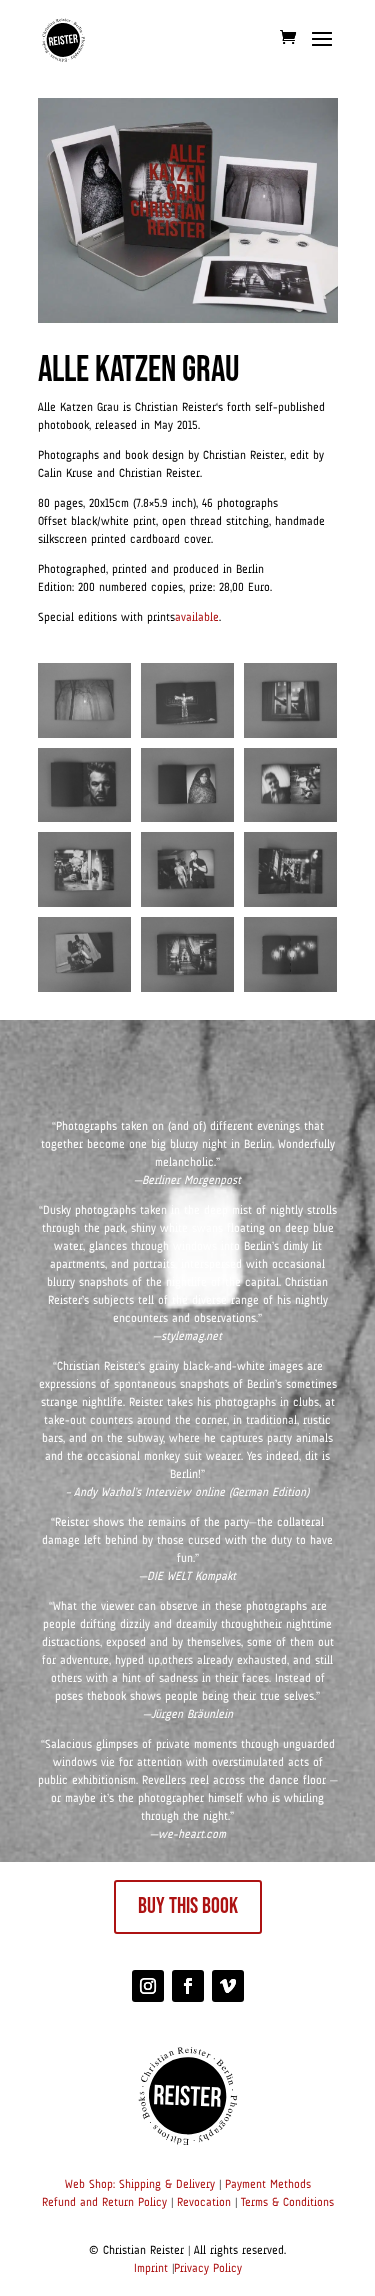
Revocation (204, 2203)
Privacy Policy (208, 2269)
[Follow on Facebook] (188, 1986)
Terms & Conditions (287, 2203)
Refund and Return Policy (104, 2203)
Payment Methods (268, 2185)
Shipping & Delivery (167, 2185)
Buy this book (188, 1906)
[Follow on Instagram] (148, 1986)
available (197, 618)
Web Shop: (90, 2185)
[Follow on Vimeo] (228, 1986)
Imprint (151, 2269)
